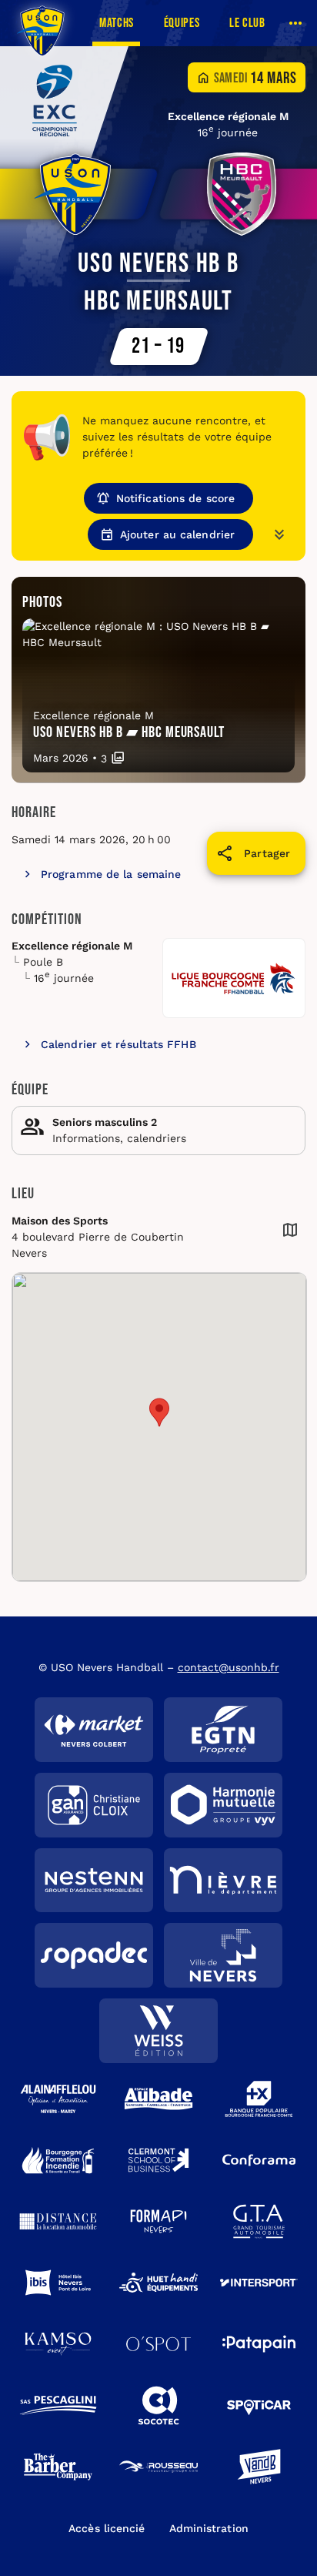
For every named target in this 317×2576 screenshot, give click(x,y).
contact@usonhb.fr (229, 1667)
